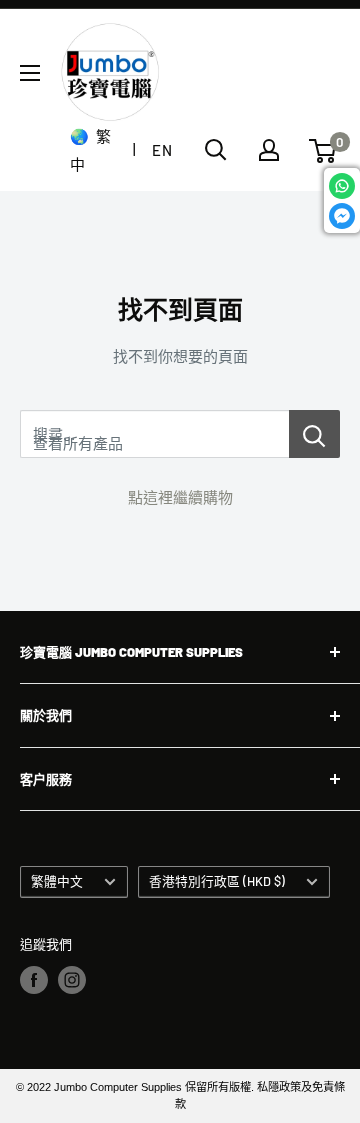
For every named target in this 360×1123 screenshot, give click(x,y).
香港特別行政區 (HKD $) (217, 881)
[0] (323, 151)
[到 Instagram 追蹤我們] (72, 980)
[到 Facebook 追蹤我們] (34, 980)
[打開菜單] (30, 73)
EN (162, 150)
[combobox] (154, 434)
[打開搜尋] (216, 150)
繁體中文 (57, 881)
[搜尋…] (314, 434)
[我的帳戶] (269, 150)
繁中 (90, 150)
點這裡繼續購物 (180, 497)
